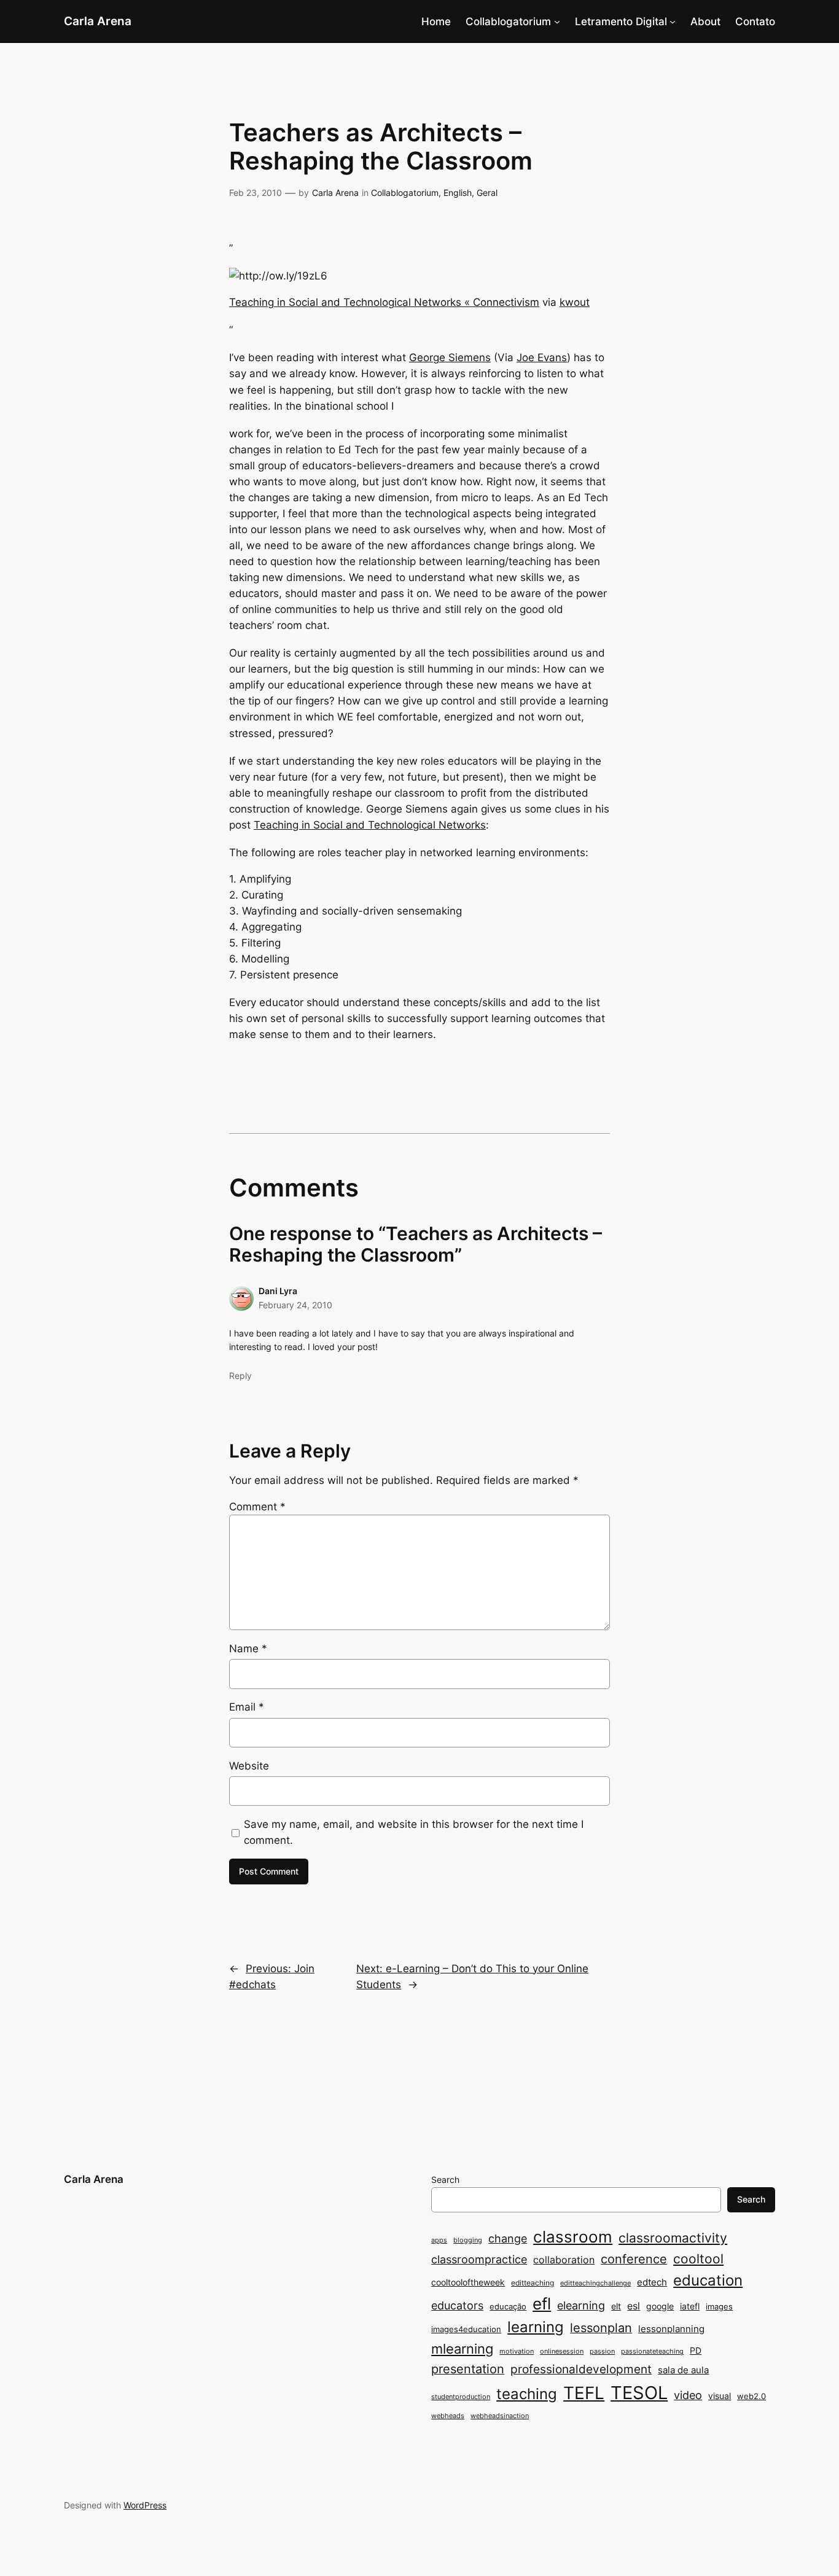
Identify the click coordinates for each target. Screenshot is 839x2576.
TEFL (584, 2393)
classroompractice (479, 2259)
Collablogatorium (508, 21)
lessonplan (601, 2328)
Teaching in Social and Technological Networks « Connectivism (384, 302)
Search (445, 2180)
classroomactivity (673, 2238)
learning (536, 2327)
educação (508, 2306)
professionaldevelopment (581, 2369)
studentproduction (461, 2397)
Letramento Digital (621, 21)
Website (249, 1766)
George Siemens (450, 357)
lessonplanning (671, 2329)
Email (247, 1707)
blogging (468, 2240)
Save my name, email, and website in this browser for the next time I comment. (414, 1832)
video (688, 2395)
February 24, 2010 (295, 1305)
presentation (468, 2369)
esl (634, 2306)
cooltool (698, 2259)
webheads (448, 2416)
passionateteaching (652, 2352)
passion (602, 2352)
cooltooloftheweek (468, 2282)
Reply (240, 1376)
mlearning (462, 2348)
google (660, 2306)
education (708, 2280)
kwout (575, 302)
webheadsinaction (500, 2416)
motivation (517, 2352)
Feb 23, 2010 (256, 193)
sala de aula (683, 2370)
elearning (581, 2305)
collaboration (564, 2260)
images (719, 2306)
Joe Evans (542, 357)
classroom (573, 2237)
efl (542, 2304)
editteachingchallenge (595, 2283)
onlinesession (562, 2352)
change (508, 2238)
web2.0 (751, 2396)
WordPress (145, 2505)
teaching (527, 2394)
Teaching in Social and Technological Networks (370, 825)
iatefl (690, 2306)
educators (457, 2305)
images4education (466, 2329)
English (458, 193)
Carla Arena (98, 21)
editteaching (533, 2283)
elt (616, 2306)
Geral (487, 193)
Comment (257, 1507)
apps (439, 2240)
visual (720, 2396)
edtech (652, 2282)
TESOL (639, 2393)
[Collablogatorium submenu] (557, 21)
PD (696, 2350)
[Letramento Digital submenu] (673, 21)
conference (634, 2259)
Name (248, 1649)
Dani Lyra (278, 1291)
